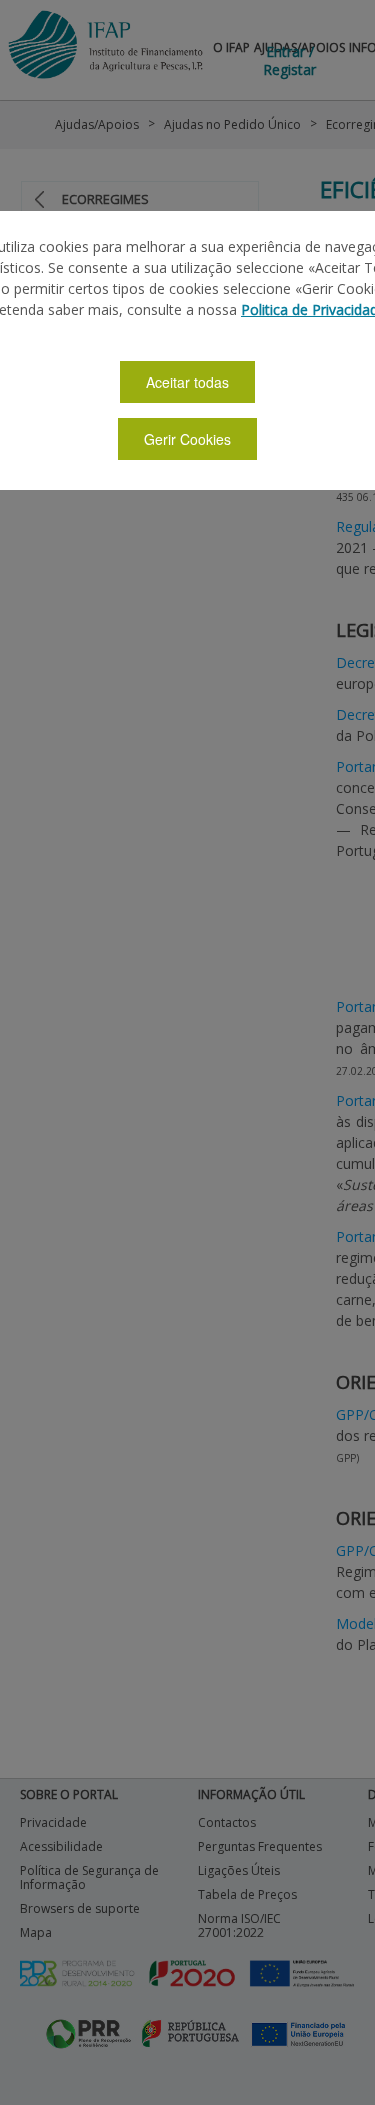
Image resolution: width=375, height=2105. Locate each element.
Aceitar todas (187, 382)
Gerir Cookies (187, 439)
